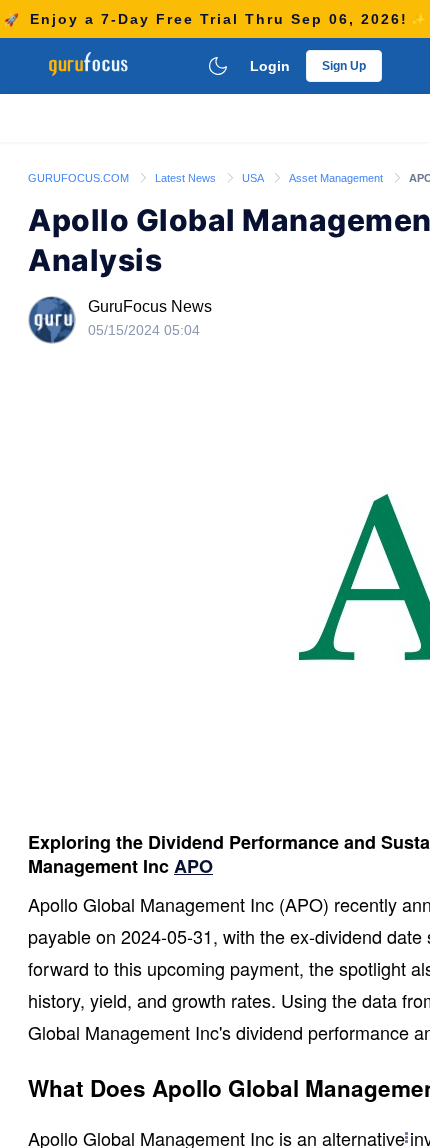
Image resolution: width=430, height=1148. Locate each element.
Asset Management (337, 178)
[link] (80, 177)
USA (254, 178)
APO (193, 866)
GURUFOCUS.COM (80, 178)
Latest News (187, 178)
